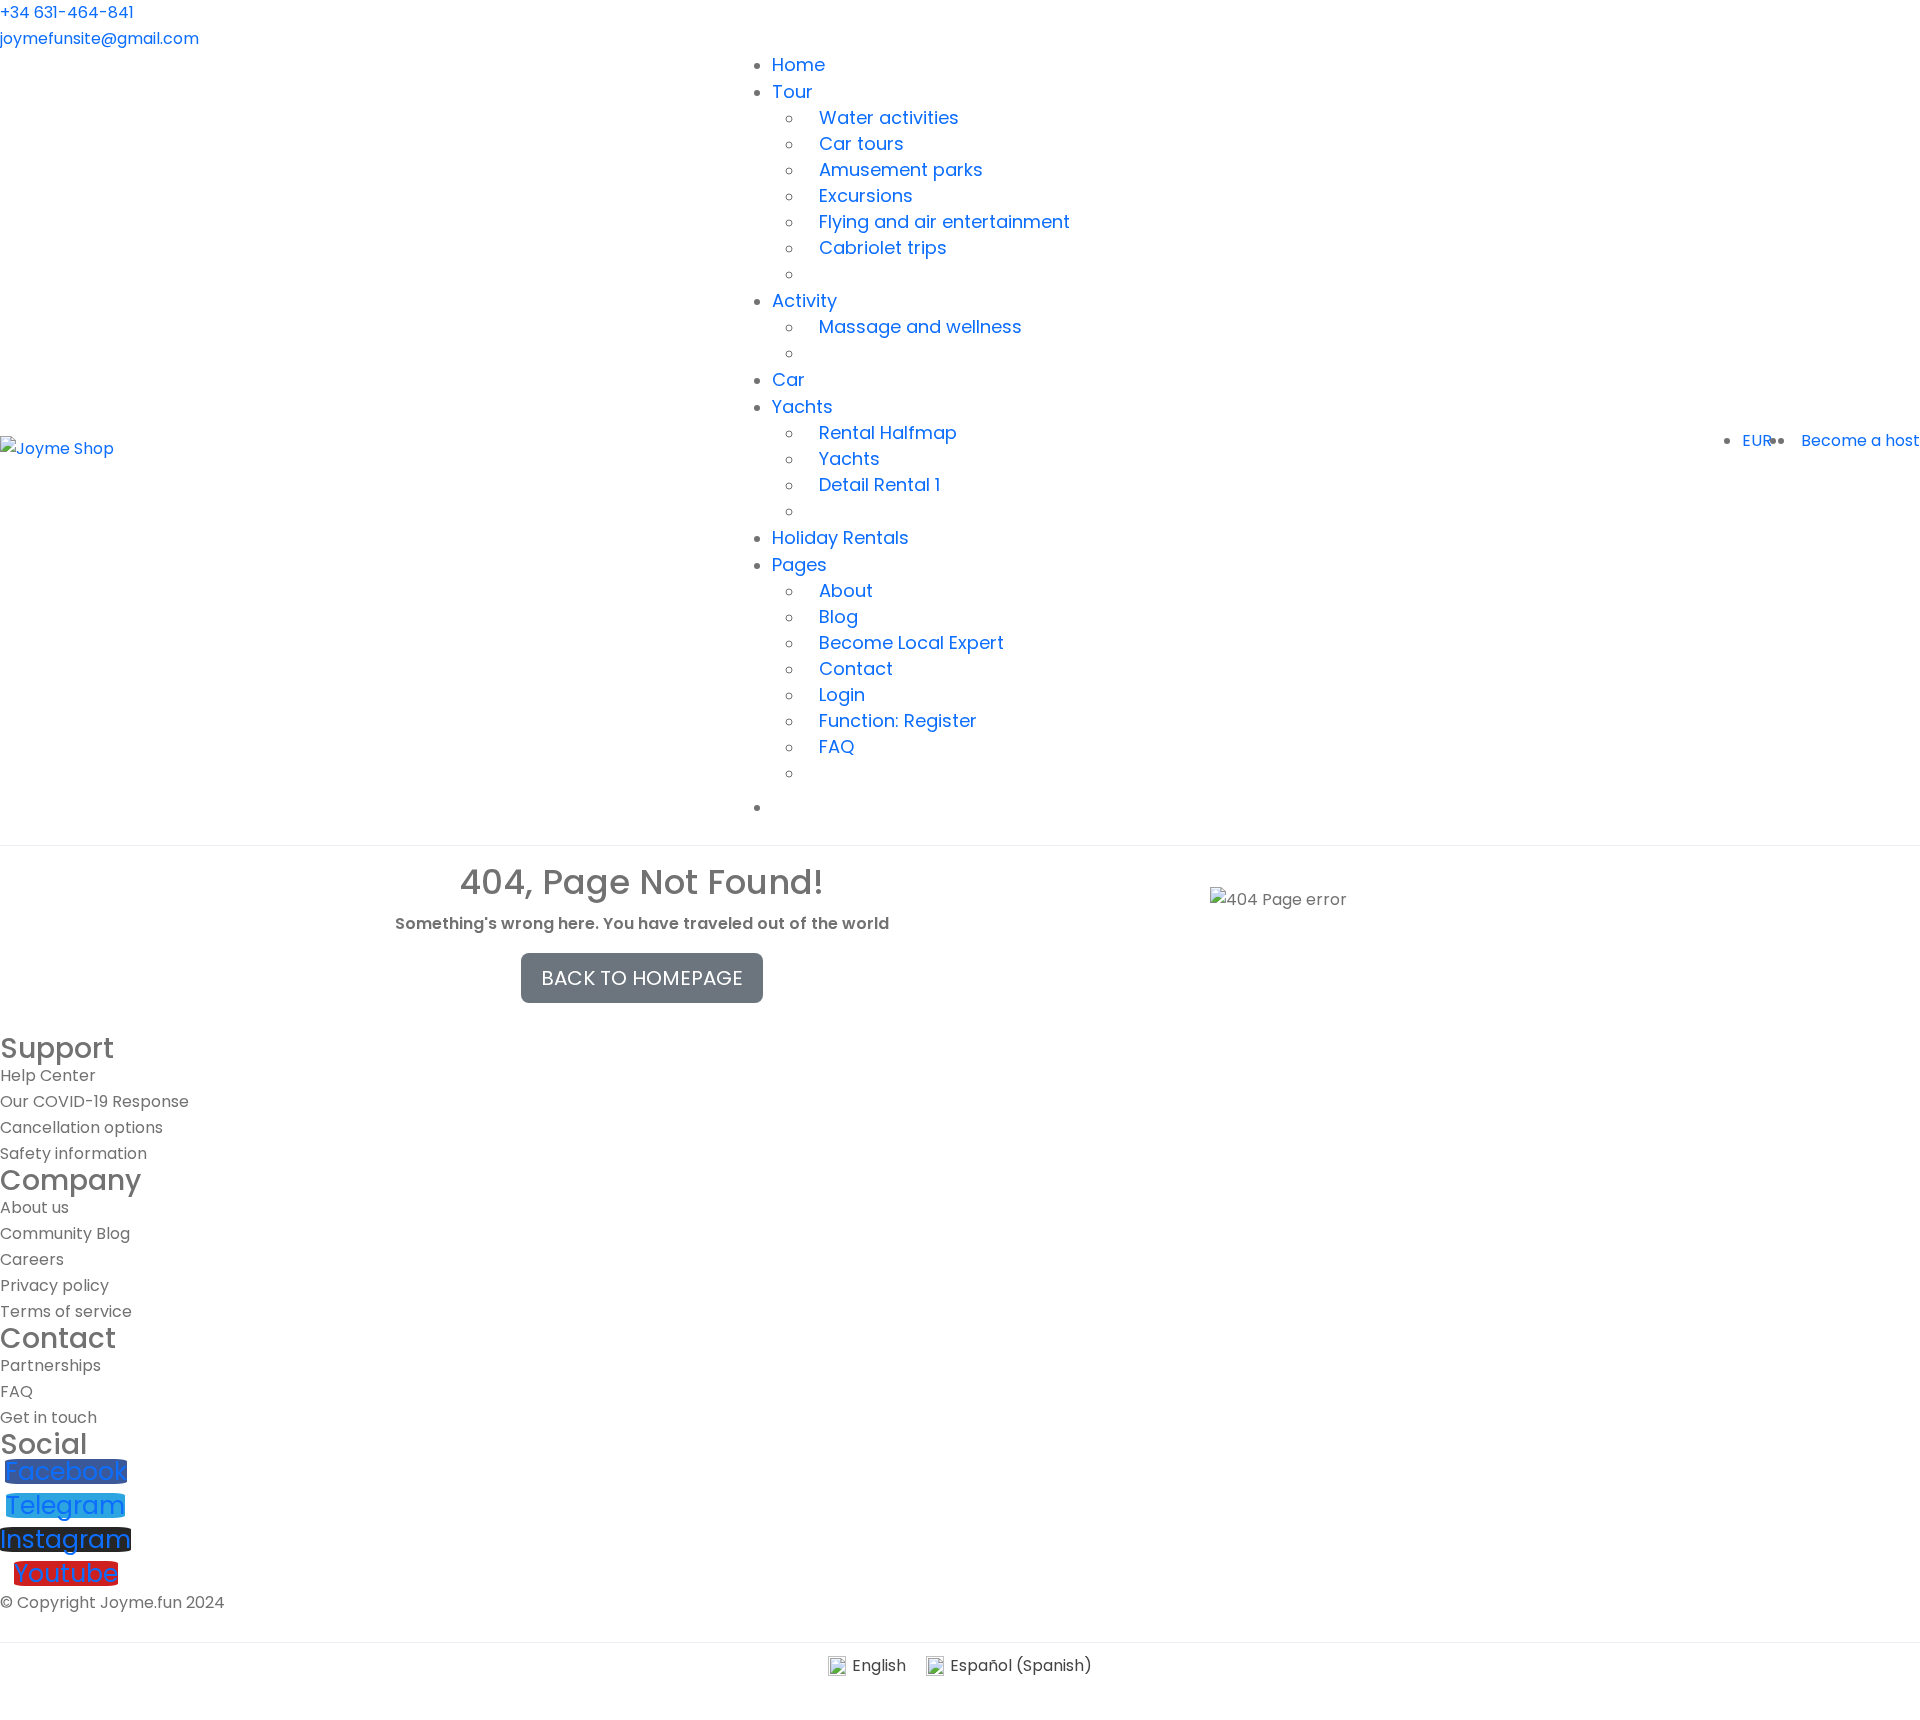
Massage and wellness (920, 326)
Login (842, 694)
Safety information (73, 1153)
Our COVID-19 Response (94, 1101)
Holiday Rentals (840, 537)
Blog (838, 616)
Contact (856, 668)
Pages (799, 564)
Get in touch (48, 1417)
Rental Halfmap (888, 432)
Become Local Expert (911, 642)
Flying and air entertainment (944, 221)
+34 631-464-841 (67, 12)
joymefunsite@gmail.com (99, 38)
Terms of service (66, 1311)
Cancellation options (81, 1127)
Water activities (889, 117)
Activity (804, 300)
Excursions (866, 195)
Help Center (48, 1075)
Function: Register (898, 720)
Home (798, 64)
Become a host (1860, 440)
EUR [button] (1759, 440)
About (846, 590)
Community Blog (65, 1233)
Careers (32, 1259)
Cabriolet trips (883, 247)
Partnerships (50, 1365)
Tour (792, 91)
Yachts (802, 406)
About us (34, 1207)
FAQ (836, 746)
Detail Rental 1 (879, 484)
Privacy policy (54, 1285)
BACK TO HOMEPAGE (642, 978)
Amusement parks (901, 169)
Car (788, 379)
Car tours (861, 143)
